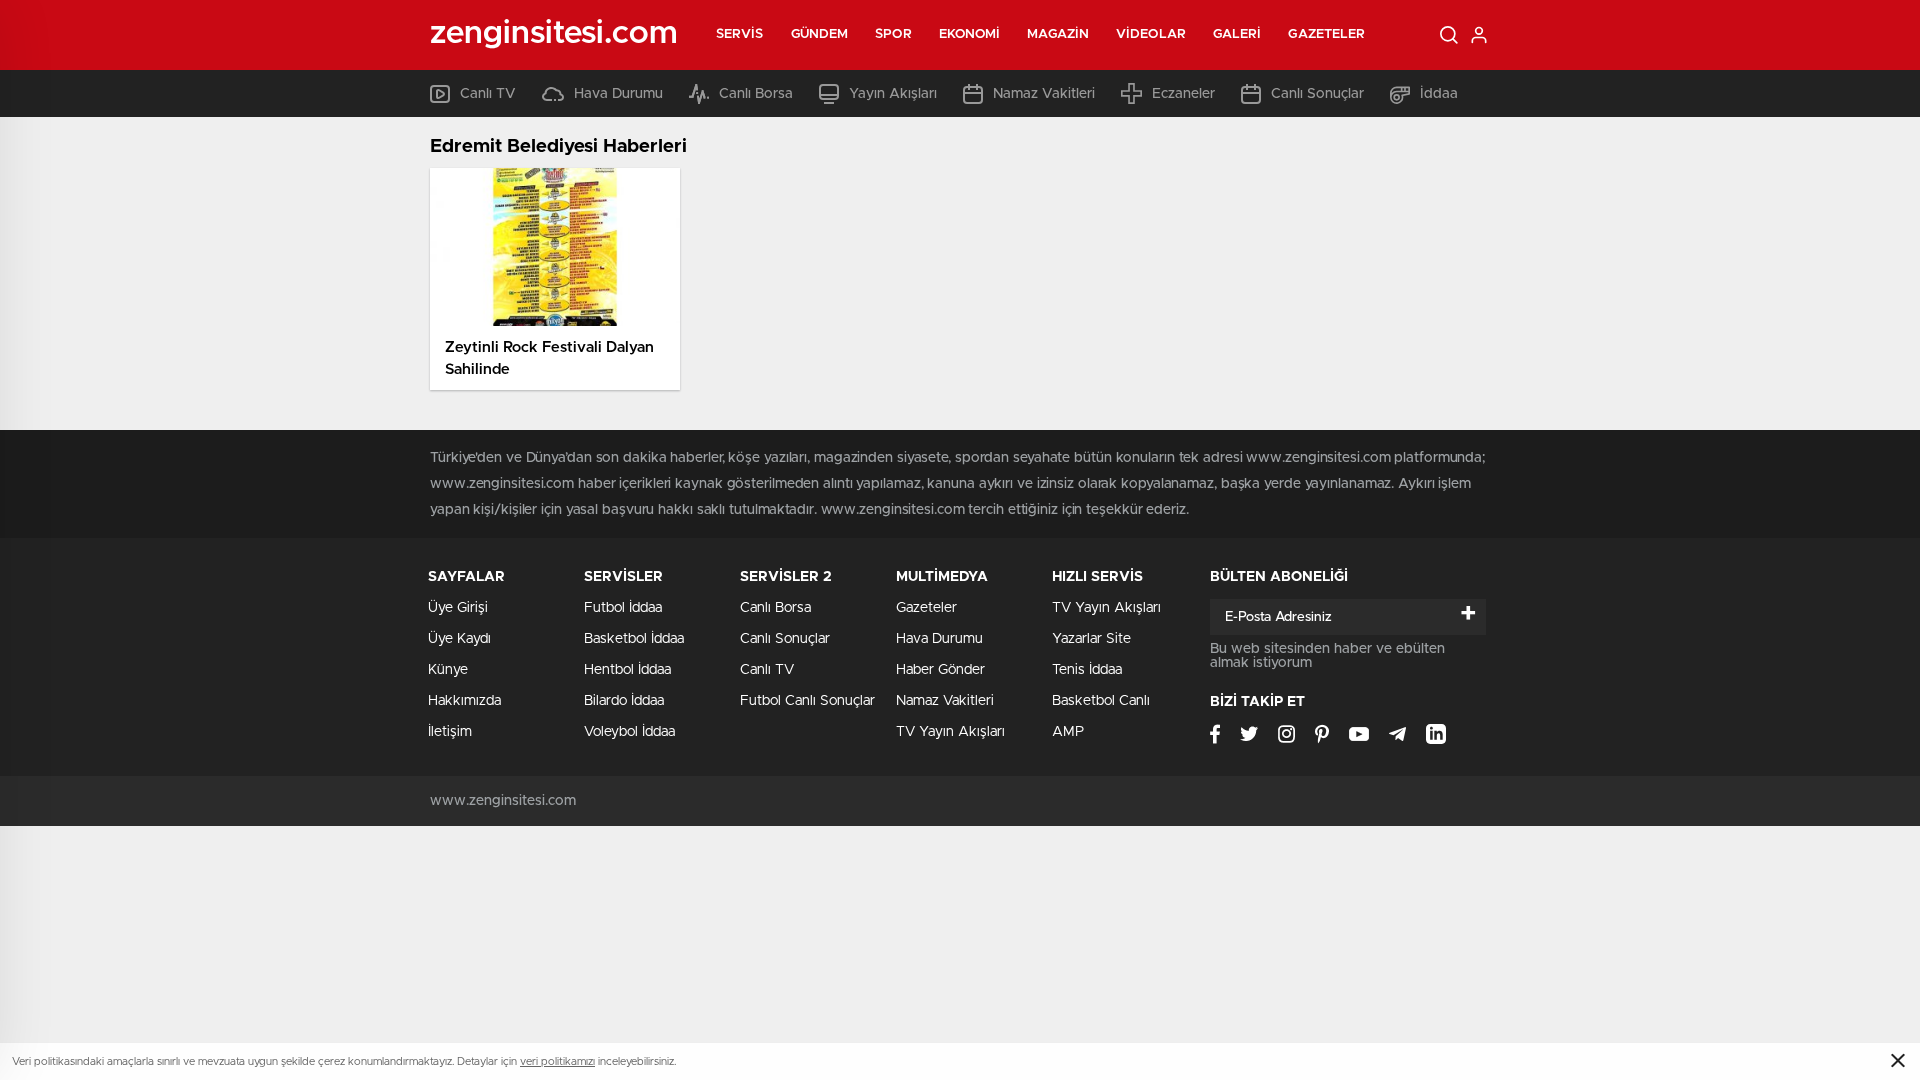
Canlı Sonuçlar (1317, 94)
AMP (1068, 732)
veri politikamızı (557, 1061)
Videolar (1151, 34)
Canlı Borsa (756, 94)
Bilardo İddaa (624, 701)
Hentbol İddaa (627, 670)
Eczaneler (1183, 94)
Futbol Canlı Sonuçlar (807, 701)
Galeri (1237, 34)
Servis (740, 34)
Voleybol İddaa (629, 732)
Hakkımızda (464, 701)
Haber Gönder (940, 670)
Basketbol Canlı (1101, 701)
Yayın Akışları (893, 94)
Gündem (820, 34)
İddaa (1439, 94)
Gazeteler (1326, 34)
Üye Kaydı (459, 639)
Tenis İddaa (1087, 670)
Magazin (1058, 34)
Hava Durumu (618, 94)
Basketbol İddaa (634, 639)
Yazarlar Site (1091, 639)
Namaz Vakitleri (1044, 94)
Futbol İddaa (623, 608)
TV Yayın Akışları (950, 732)
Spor (893, 34)
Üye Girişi (458, 608)
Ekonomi (970, 34)
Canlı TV (488, 94)
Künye (448, 670)
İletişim (450, 732)
